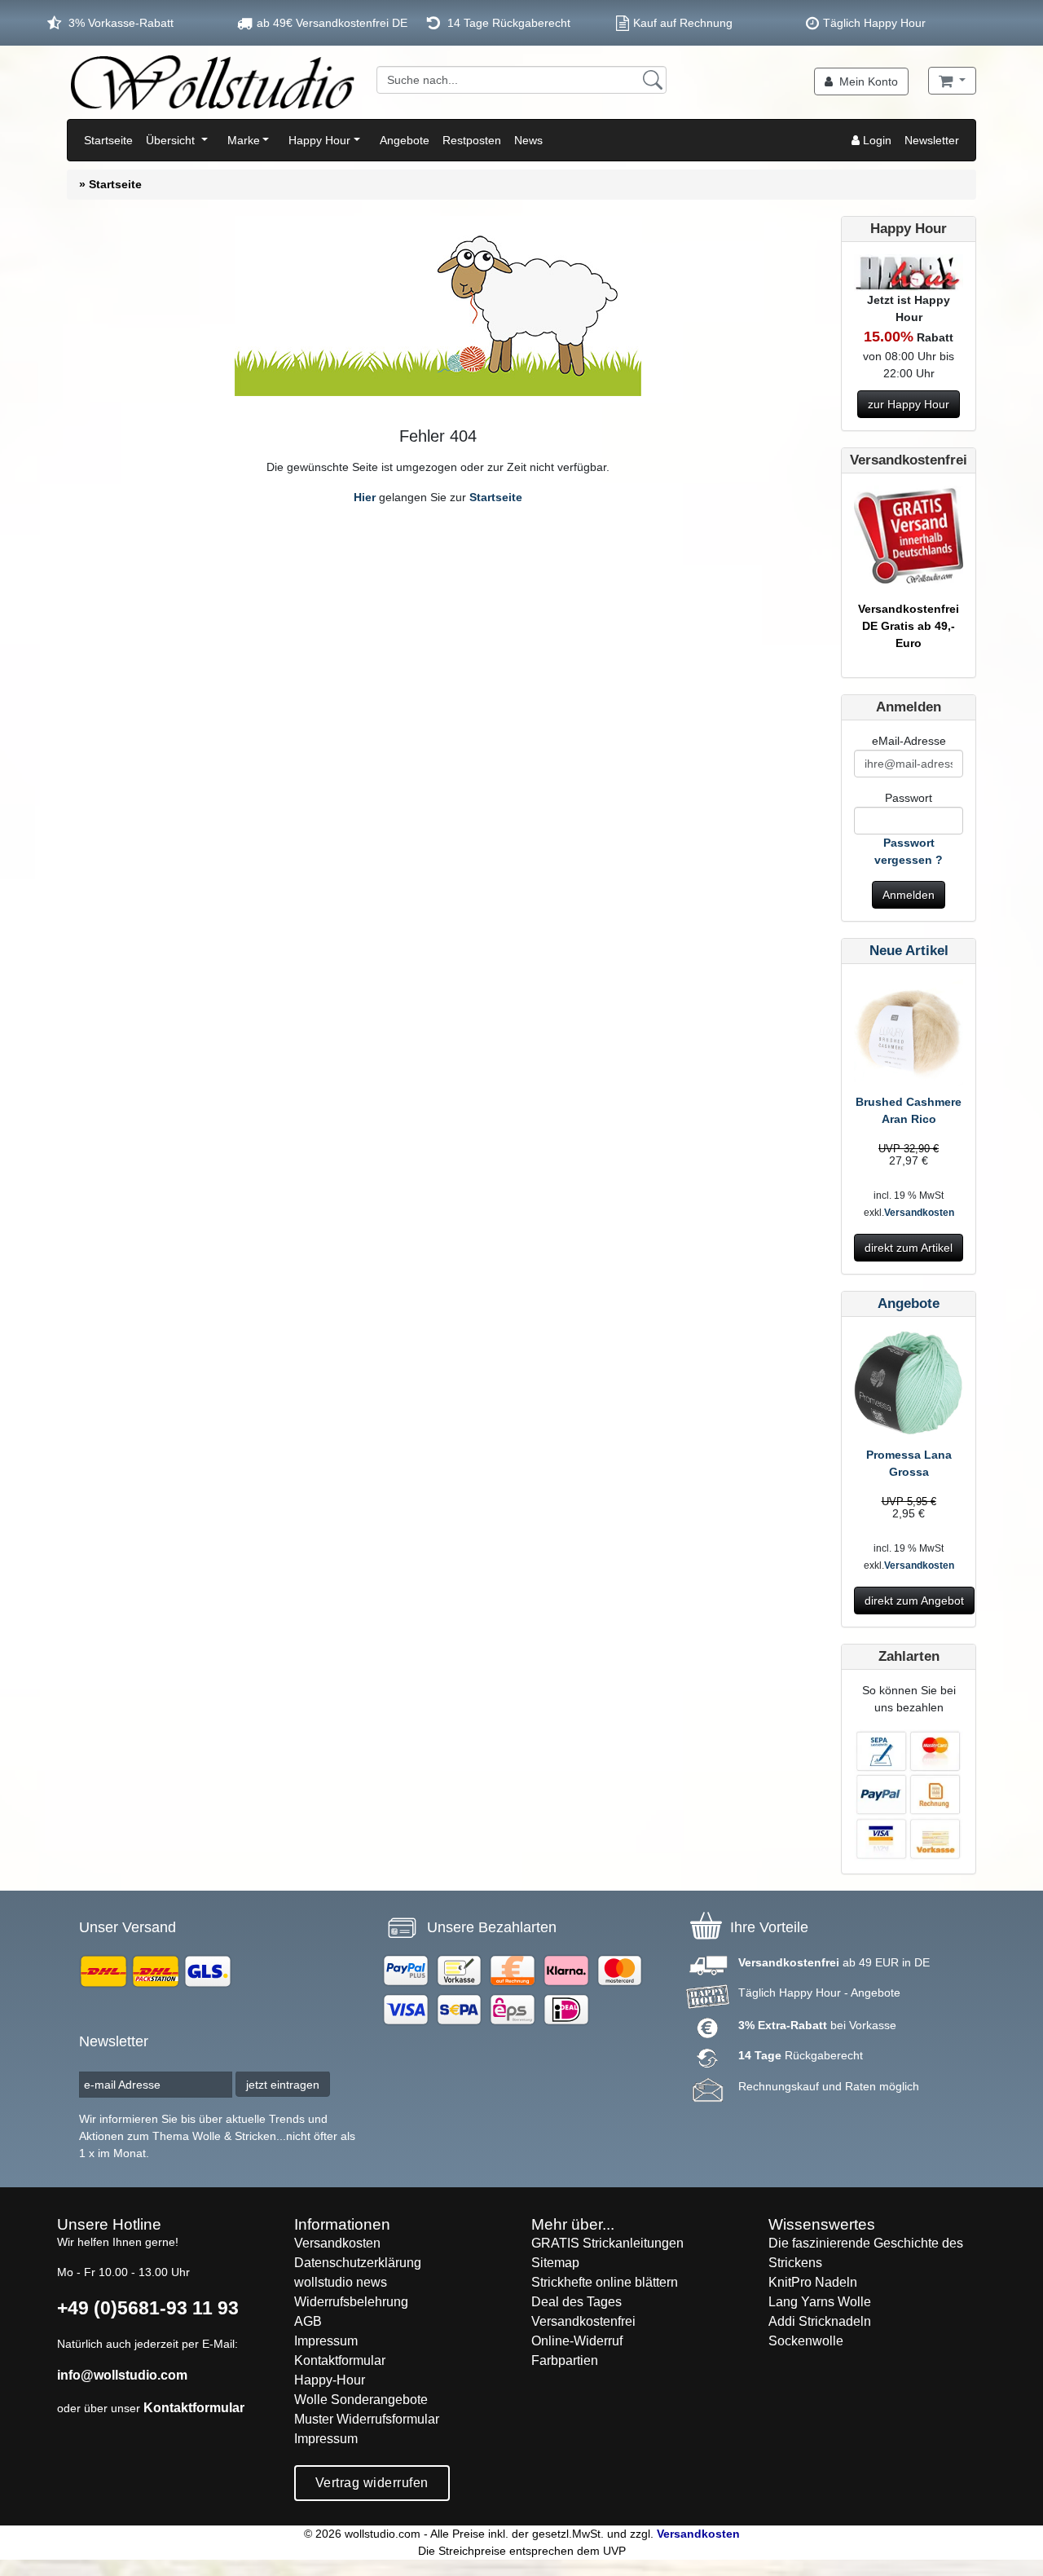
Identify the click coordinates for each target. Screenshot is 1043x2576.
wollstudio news (341, 2282)
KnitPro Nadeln (813, 2282)
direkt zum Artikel (909, 1248)
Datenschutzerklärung (358, 2263)
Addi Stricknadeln (820, 2321)
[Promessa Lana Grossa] (909, 1387)
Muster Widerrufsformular (367, 2419)
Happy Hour (319, 140)
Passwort (909, 798)
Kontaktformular (194, 2408)
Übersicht (172, 140)
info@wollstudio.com (122, 2375)
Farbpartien (565, 2360)
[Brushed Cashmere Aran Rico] (909, 1034)
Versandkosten (919, 1213)
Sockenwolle (806, 2341)
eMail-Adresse (909, 741)
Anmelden (909, 895)
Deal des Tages (577, 2302)
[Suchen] (653, 80)
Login (876, 140)
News (528, 140)
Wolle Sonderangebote (361, 2400)
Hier (365, 497)
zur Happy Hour (909, 404)
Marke (244, 140)
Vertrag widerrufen (372, 2483)
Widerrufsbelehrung (351, 2302)
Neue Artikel (909, 951)
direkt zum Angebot (914, 1601)
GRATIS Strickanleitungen (607, 2243)
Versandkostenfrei (583, 2321)
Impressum (326, 2341)
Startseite (108, 140)
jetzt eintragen (283, 2085)
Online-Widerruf (577, 2341)
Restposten (472, 140)
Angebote (405, 140)
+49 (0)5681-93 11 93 (148, 2308)
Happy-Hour (330, 2380)
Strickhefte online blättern (605, 2282)
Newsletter (932, 140)
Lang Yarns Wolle (820, 2302)
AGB (308, 2321)
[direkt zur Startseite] (212, 82)
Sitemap (555, 2263)
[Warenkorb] (952, 81)
